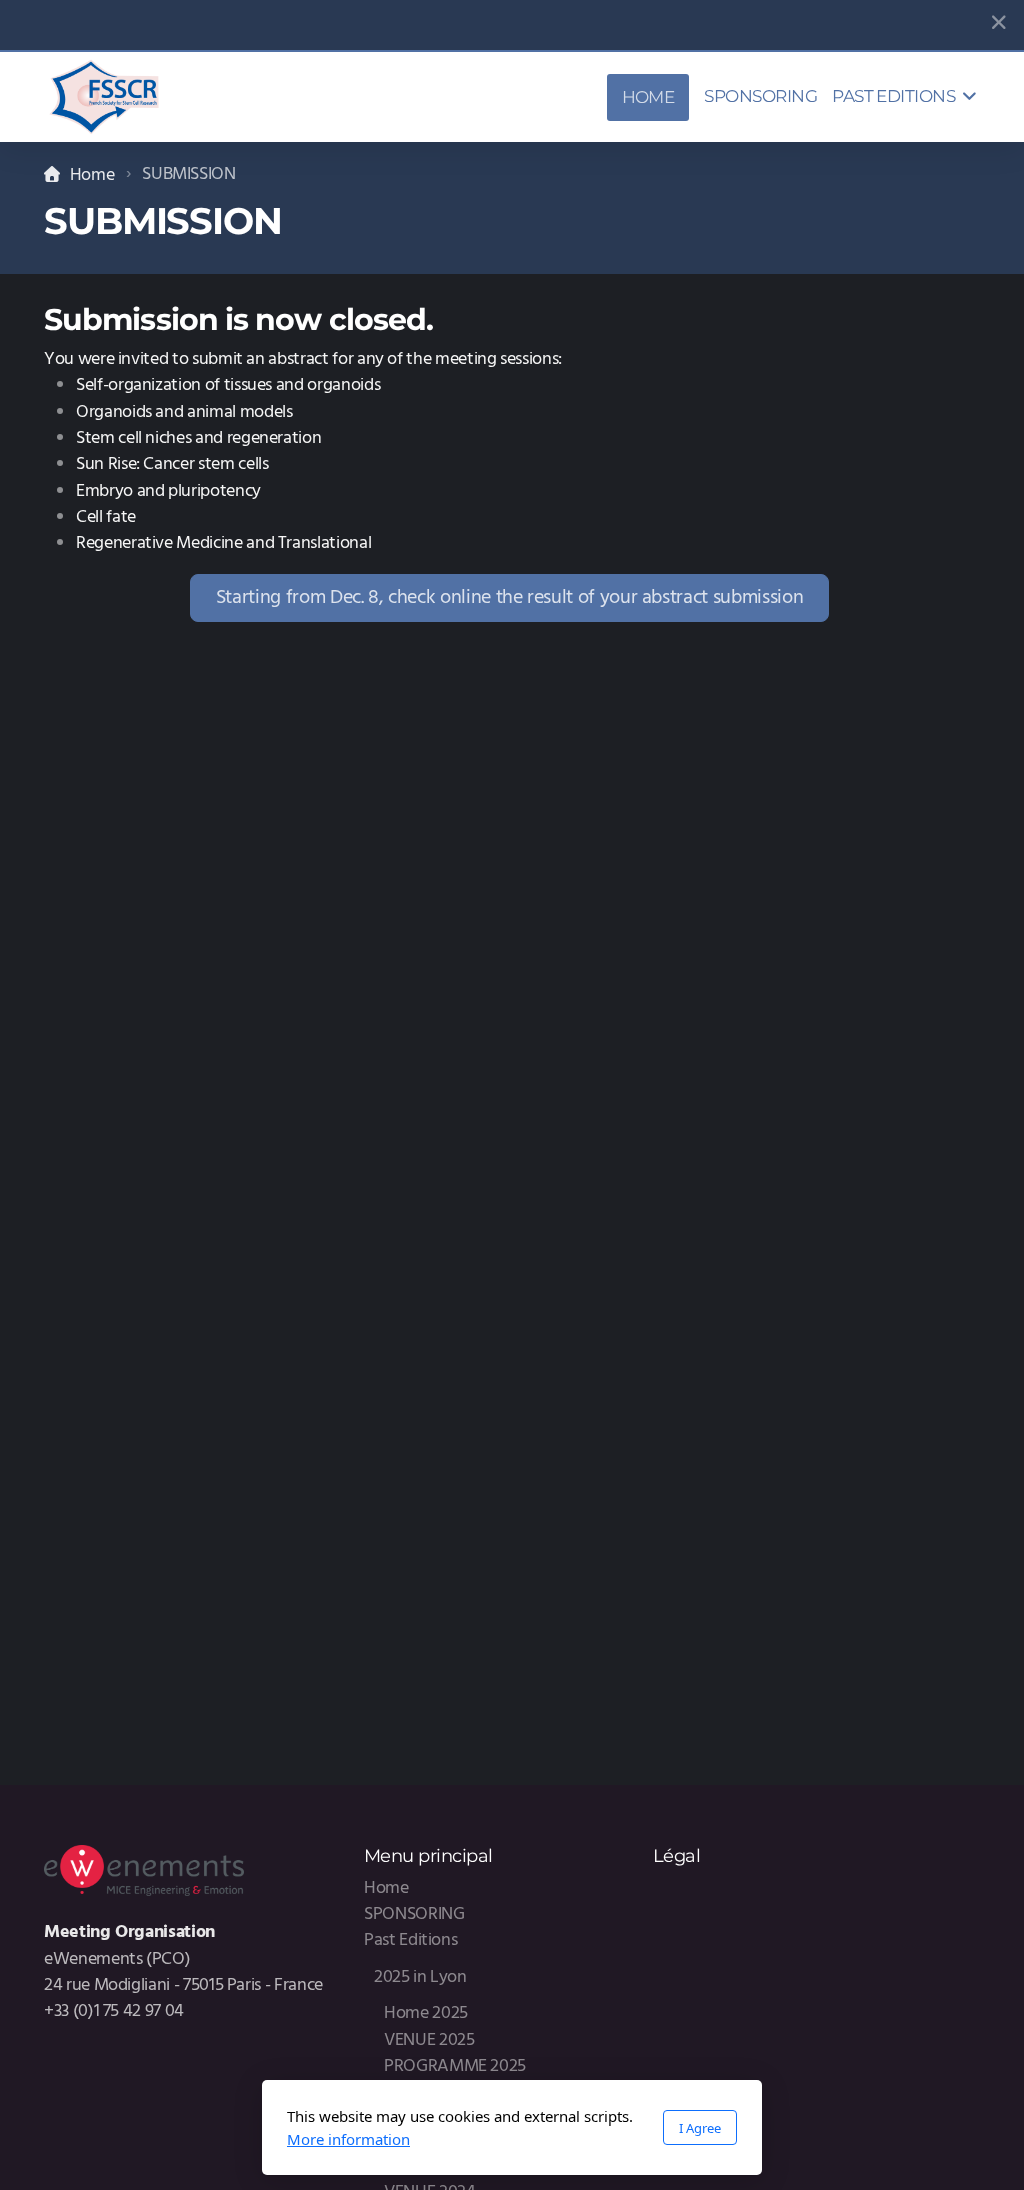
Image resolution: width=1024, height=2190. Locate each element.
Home (92, 175)
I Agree (700, 2128)
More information (348, 2139)
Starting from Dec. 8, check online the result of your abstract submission (509, 598)
